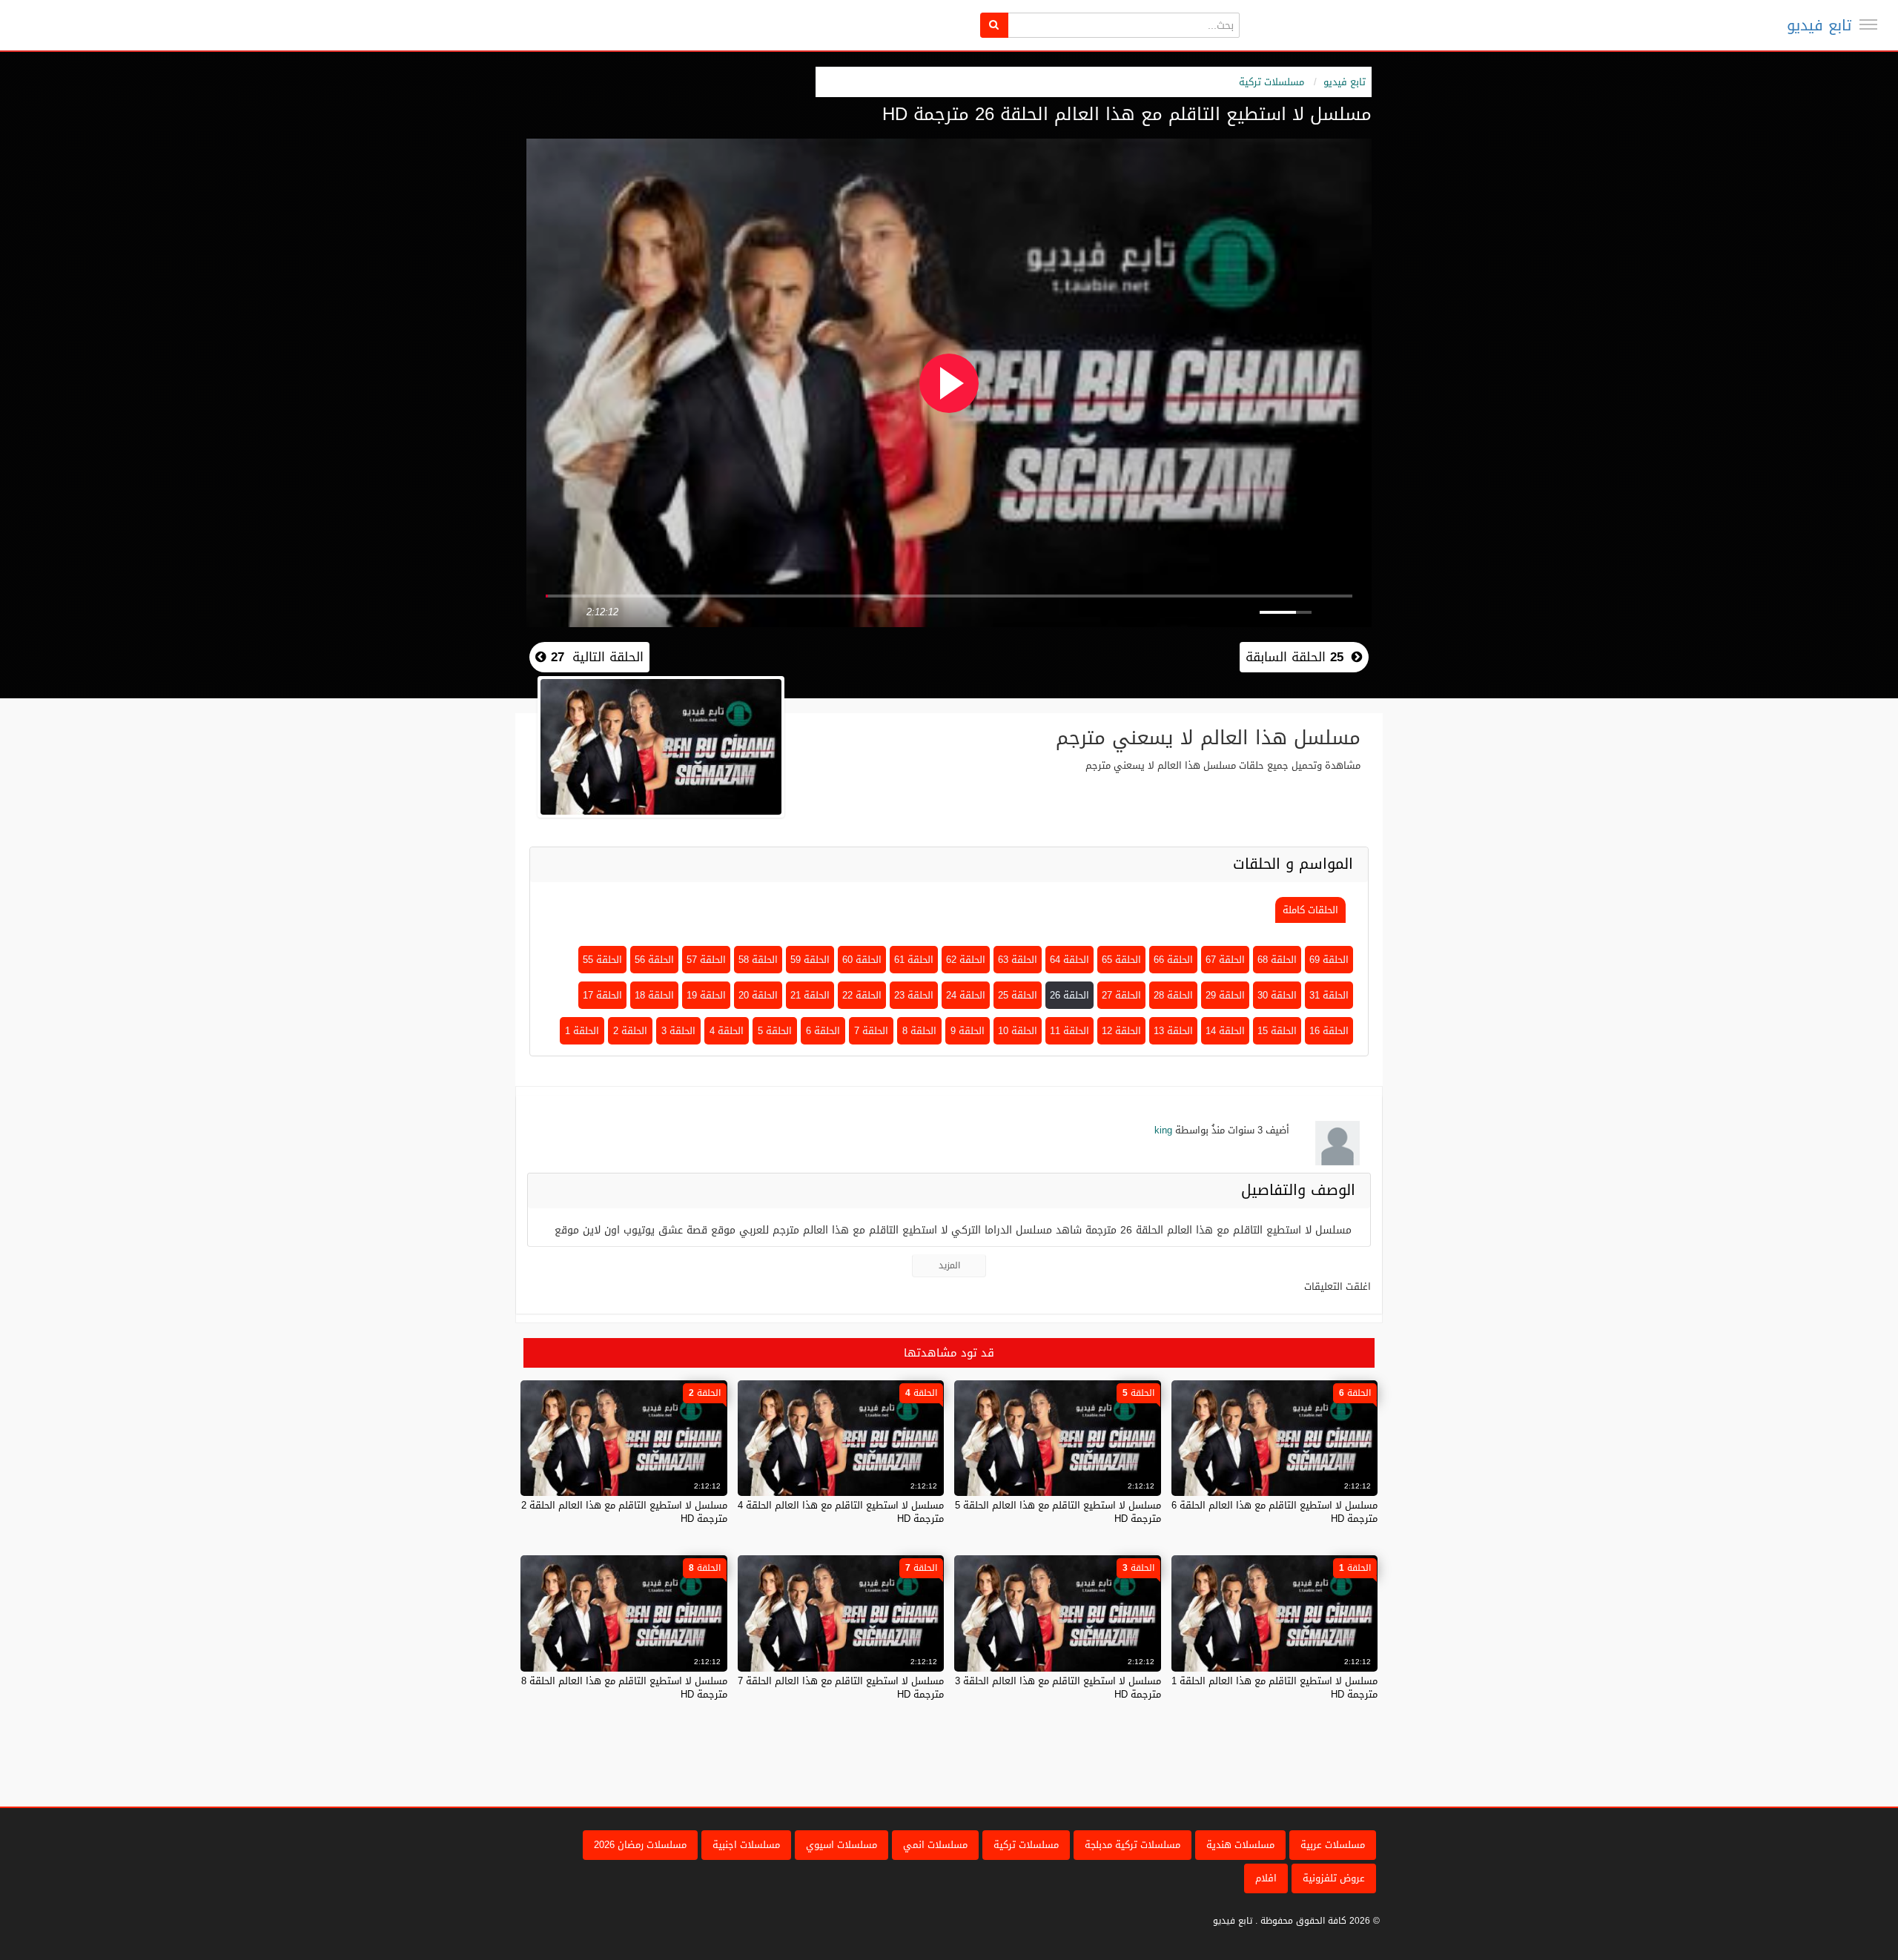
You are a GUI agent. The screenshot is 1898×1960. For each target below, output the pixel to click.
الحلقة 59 (810, 960)
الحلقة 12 (1121, 1031)
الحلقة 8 (919, 1031)
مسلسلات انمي (935, 1845)
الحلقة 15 (1277, 1031)
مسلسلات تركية (1272, 82)
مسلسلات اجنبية (746, 1845)
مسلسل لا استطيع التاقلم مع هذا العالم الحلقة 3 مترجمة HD (1058, 1688)
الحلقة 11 (1069, 1031)
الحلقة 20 (758, 995)
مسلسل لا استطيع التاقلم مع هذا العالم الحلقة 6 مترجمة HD (1274, 1512)
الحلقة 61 (914, 960)
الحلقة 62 (966, 960)
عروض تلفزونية (1334, 1878)
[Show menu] (1868, 24)
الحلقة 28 (1173, 995)
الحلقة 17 (602, 995)
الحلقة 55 (602, 960)
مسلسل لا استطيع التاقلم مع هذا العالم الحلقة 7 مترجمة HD (841, 1688)
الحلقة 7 (871, 1031)
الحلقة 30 (1277, 995)
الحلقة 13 (1173, 1031)
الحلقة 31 (1329, 995)
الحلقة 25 (1018, 995)
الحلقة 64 (1069, 960)
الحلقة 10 (1018, 1031)
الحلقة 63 (1018, 960)
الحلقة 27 (1121, 995)
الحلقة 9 (968, 1031)
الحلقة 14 (1225, 1031)
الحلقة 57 (706, 960)
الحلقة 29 (1225, 995)
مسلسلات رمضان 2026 (640, 1845)
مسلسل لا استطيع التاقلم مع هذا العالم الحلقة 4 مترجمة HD (841, 1512)
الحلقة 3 (678, 1031)
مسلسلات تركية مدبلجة (1132, 1845)
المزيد (949, 1265)
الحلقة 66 (1173, 960)
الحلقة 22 (862, 995)
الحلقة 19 (706, 995)
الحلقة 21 (810, 995)
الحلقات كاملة (1310, 910)
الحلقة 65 (1121, 960)
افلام (1266, 1878)
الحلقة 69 (1329, 960)
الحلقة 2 (630, 1031)
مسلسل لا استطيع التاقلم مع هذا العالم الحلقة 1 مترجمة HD (1274, 1688)
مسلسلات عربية (1333, 1845)
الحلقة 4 (727, 1031)
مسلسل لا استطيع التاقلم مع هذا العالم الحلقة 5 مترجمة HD (1058, 1512)
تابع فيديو (1819, 25)
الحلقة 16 (1329, 1031)
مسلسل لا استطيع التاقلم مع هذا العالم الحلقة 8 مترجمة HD (624, 1688)
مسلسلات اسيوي (841, 1845)
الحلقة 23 (914, 995)
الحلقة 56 (654, 960)
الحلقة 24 (966, 995)
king (1163, 1130)
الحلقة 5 (775, 1031)
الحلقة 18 (654, 995)
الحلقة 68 (1277, 960)
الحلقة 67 (1225, 960)
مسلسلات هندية (1240, 1845)
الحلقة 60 (862, 960)
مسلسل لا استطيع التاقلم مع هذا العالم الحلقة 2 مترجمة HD (624, 1512)
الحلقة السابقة (1294, 657)
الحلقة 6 (823, 1031)
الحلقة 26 (1069, 995)
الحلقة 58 (758, 960)
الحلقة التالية (595, 657)
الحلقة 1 (582, 1031)
